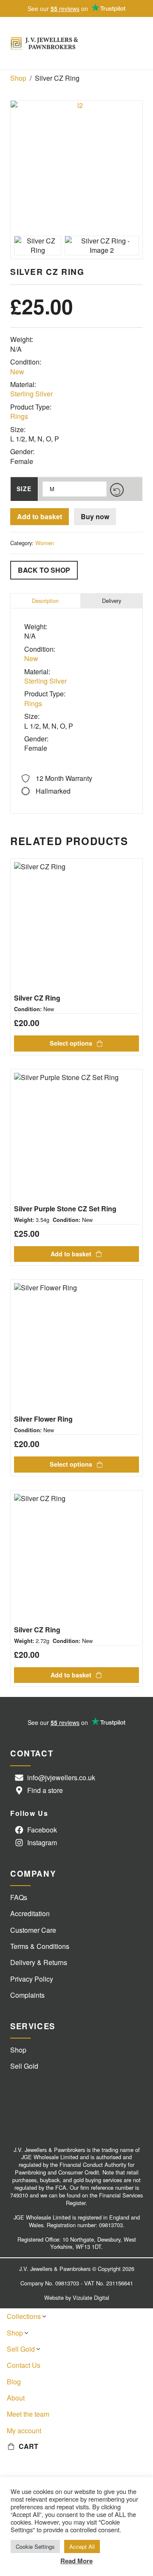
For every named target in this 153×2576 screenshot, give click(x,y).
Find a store (45, 1790)
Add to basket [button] (71, 1254)
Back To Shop (44, 570)
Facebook (42, 1830)
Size (24, 489)
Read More (76, 2561)
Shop (18, 78)
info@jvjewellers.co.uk (61, 1777)
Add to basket (40, 516)
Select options (71, 1043)
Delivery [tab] (112, 601)
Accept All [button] (82, 2546)
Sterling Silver (31, 394)
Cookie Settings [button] (35, 2546)
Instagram (42, 1842)
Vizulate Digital (91, 2297)
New (17, 372)
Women (45, 543)
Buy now (95, 516)
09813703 (111, 2225)
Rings (19, 416)
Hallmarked (53, 791)
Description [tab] (45, 601)
